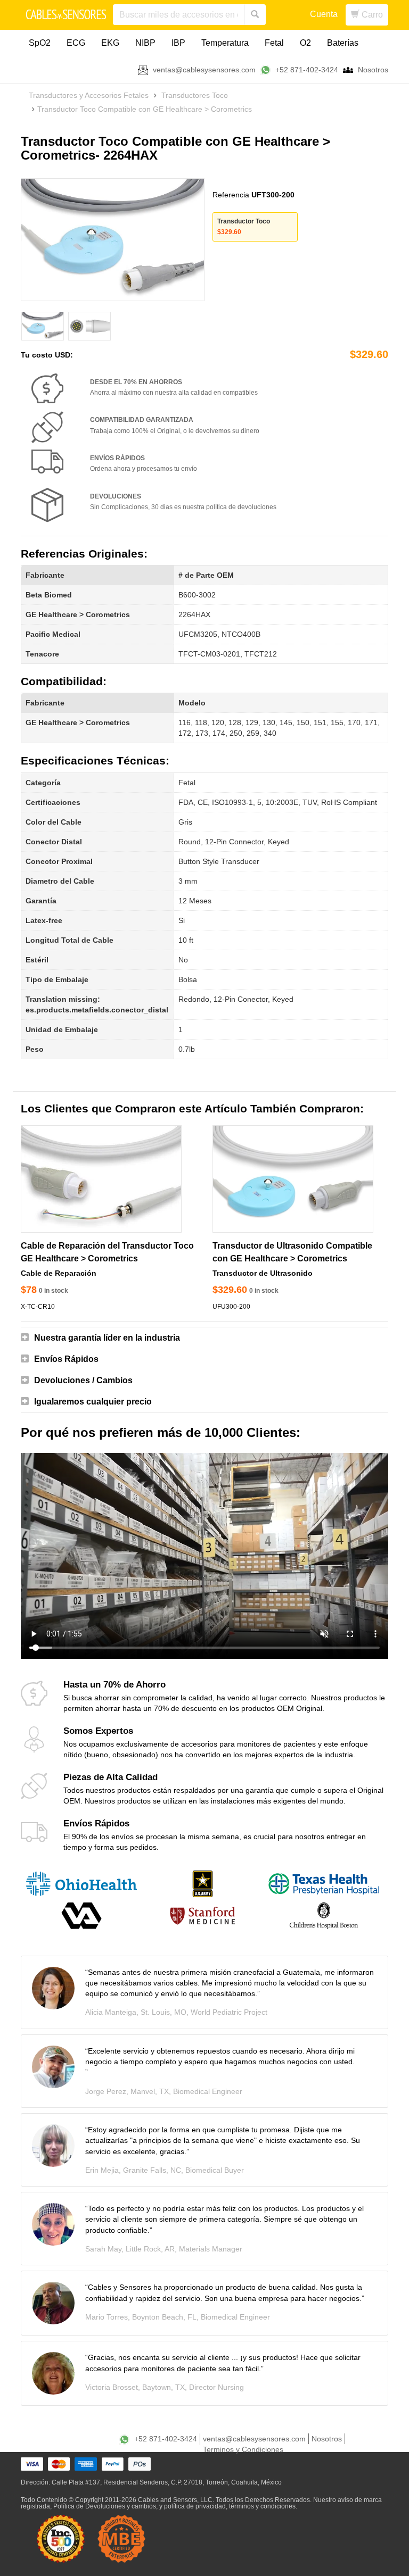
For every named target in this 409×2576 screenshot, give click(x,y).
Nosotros (373, 70)
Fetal (274, 43)
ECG (76, 43)
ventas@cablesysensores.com (204, 70)
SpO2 (40, 43)
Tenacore (42, 654)
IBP (178, 43)
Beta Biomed (49, 595)
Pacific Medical (53, 634)
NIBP (145, 43)
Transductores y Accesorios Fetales (89, 95)
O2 (305, 43)
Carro (371, 15)
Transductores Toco (195, 95)
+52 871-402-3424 (307, 70)
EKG (110, 43)
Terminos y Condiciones (243, 2449)
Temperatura (225, 43)
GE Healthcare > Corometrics (78, 614)
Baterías (343, 43)
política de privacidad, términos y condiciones (230, 2506)
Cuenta (324, 14)
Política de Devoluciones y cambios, (105, 2506)
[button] (204, 1338)
